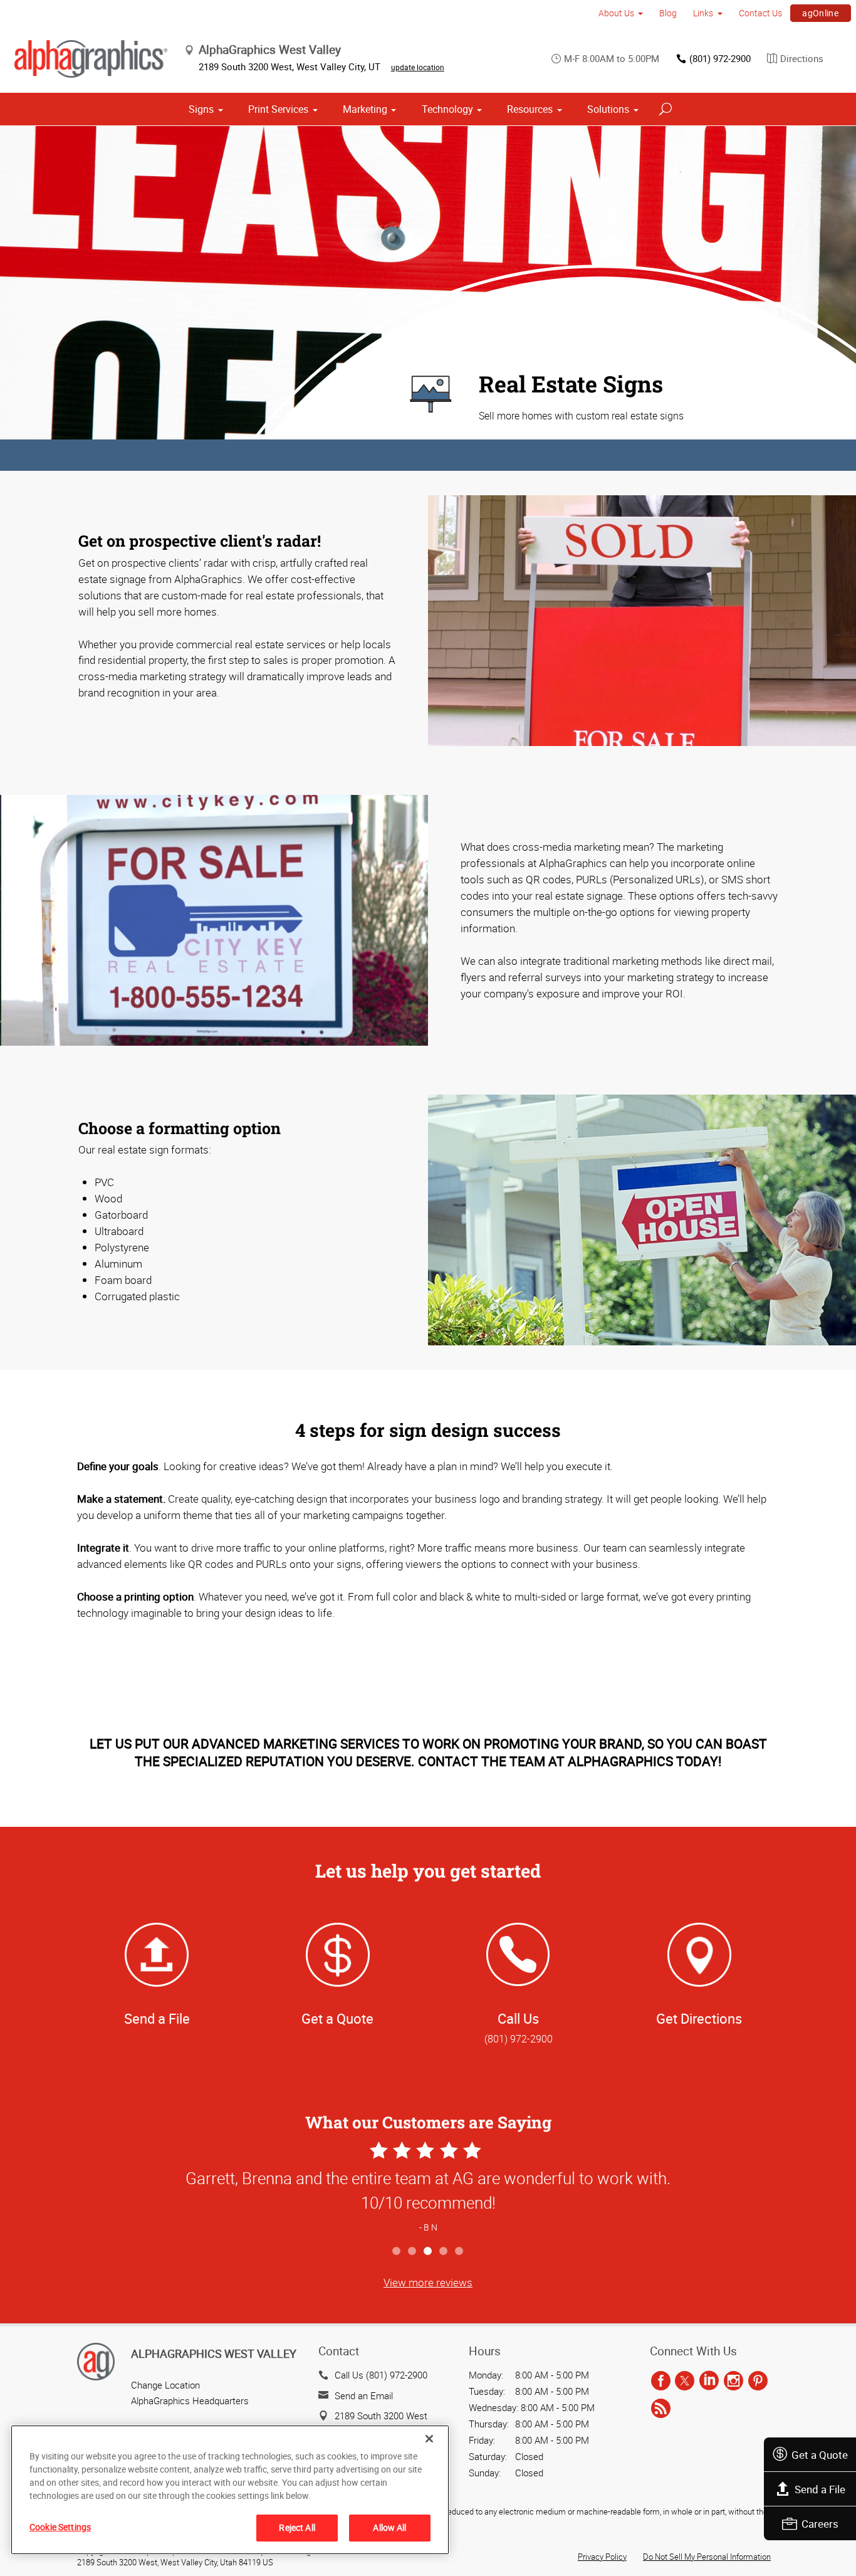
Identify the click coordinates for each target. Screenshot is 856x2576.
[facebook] (661, 2381)
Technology (447, 109)
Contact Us (760, 13)
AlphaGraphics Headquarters (190, 2400)
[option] (428, 2189)
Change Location (165, 2385)
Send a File (820, 2489)
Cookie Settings (60, 2527)
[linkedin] (709, 2381)
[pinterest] (758, 2381)
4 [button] (444, 2252)
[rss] (661, 2409)
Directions (802, 58)
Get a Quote (820, 2455)
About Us (616, 13)
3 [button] (428, 2252)
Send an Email (364, 2395)
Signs (201, 109)
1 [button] (397, 2252)
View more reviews (428, 2282)
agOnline (820, 13)
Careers (820, 2524)
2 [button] (413, 2252)
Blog (668, 13)
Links (703, 13)
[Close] (429, 2439)
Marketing (365, 109)
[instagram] (733, 2381)
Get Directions (699, 2018)
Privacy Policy (602, 2557)
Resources (530, 109)
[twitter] (685, 2381)
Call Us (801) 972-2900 (381, 2375)
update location (418, 67)
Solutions (608, 109)
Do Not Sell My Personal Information (707, 2557)
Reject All (297, 2527)
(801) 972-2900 (720, 58)
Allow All (389, 2527)
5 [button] (460, 2252)
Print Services (278, 109)
